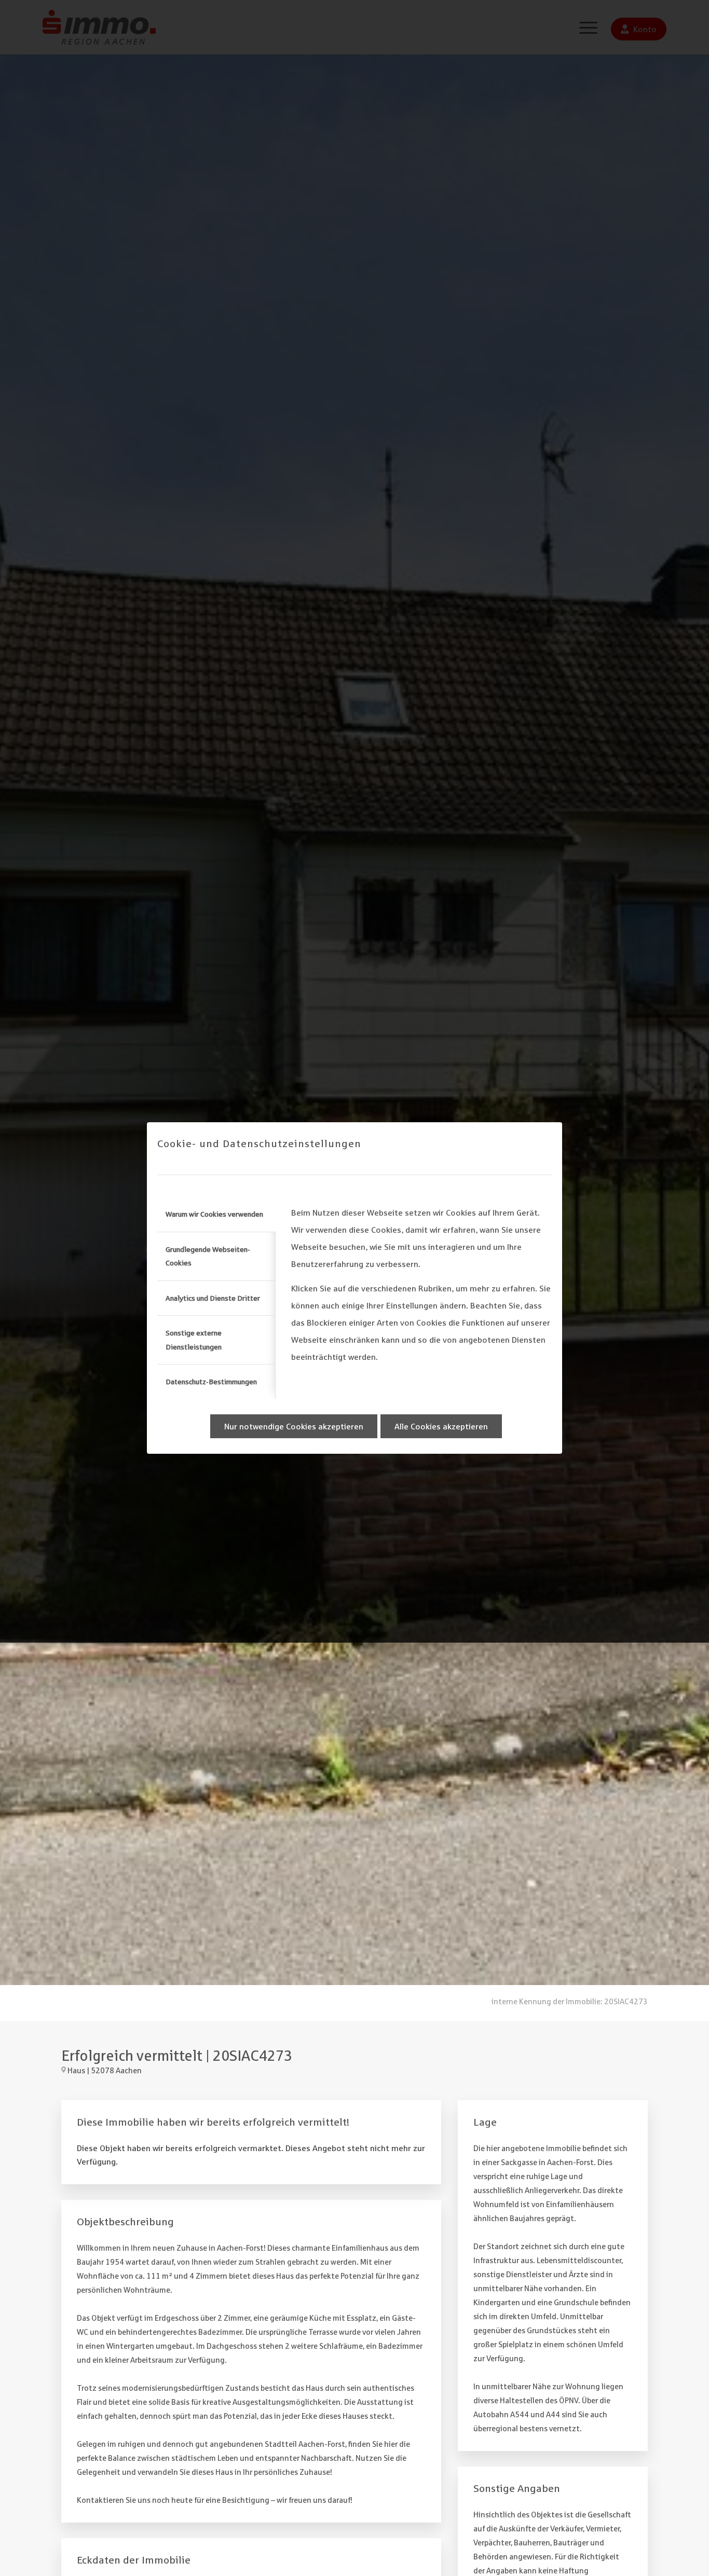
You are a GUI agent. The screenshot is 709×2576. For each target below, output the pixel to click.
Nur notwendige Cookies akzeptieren (294, 1426)
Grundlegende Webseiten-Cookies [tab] (208, 1256)
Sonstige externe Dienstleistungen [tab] (194, 1340)
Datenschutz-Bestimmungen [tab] (211, 1382)
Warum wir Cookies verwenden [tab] (214, 1214)
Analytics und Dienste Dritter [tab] (213, 1298)
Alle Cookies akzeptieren (441, 1426)
